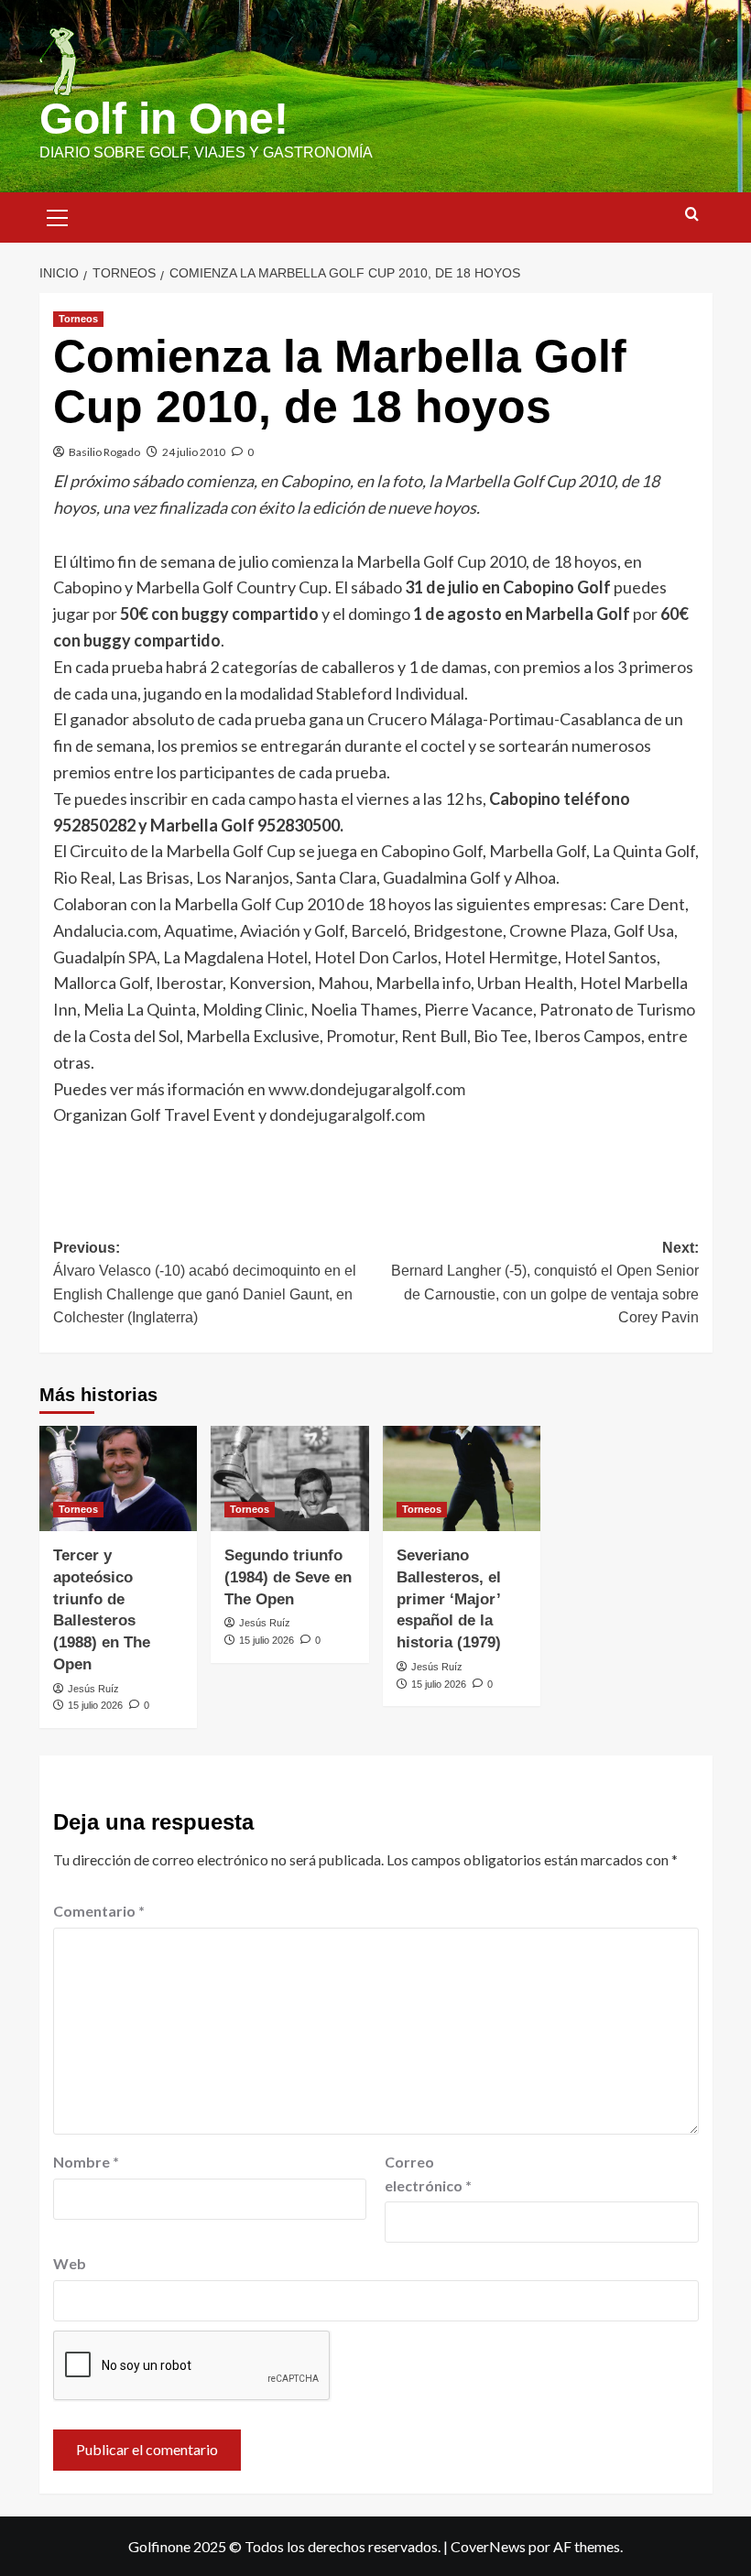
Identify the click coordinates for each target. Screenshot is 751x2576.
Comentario (99, 1911)
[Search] (692, 215)
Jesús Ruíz (93, 1689)
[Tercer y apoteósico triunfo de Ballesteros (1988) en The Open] (119, 1478)
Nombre (86, 2162)
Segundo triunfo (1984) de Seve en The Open (288, 1577)
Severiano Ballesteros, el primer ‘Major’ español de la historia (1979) (449, 1599)
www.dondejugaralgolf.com (367, 1089)
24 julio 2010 (194, 452)
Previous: (205, 1283)
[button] (58, 215)
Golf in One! (164, 119)
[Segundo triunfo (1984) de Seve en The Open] (290, 1478)
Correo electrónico (428, 2174)
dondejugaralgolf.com (347, 1114)
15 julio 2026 (95, 1705)
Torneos (78, 319)
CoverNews (488, 2546)
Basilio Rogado (104, 452)
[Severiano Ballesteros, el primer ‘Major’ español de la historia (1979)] (462, 1478)
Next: (545, 1283)
